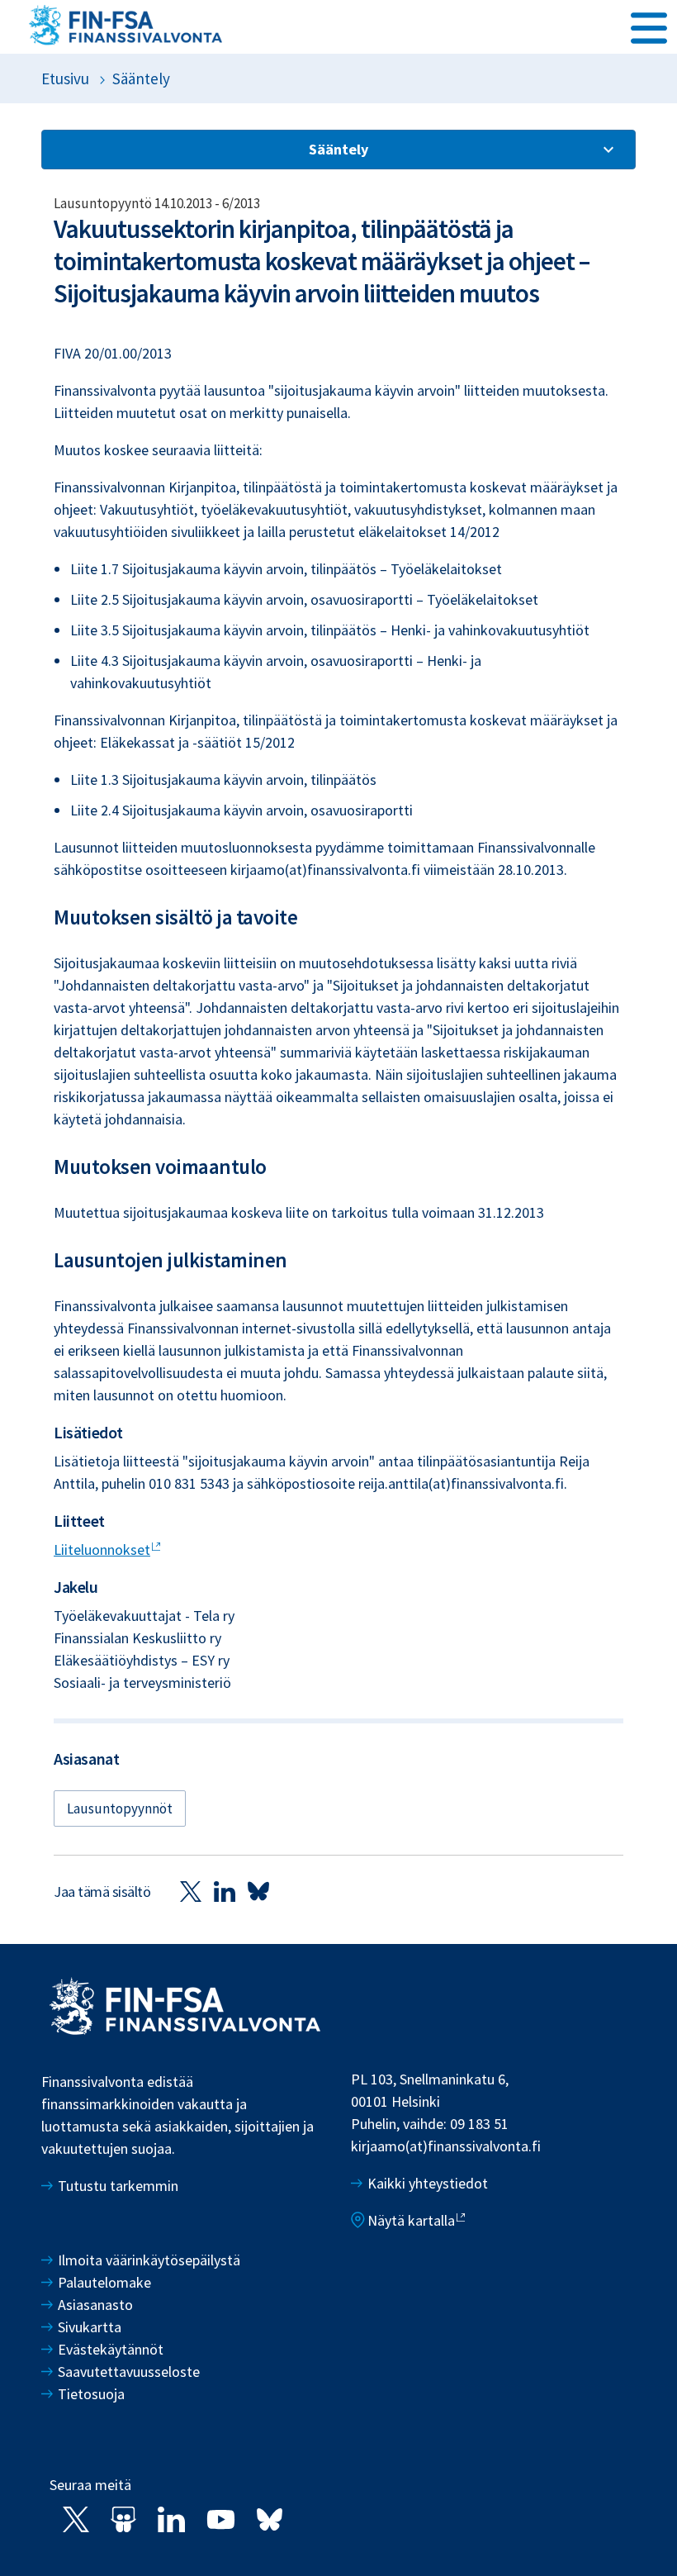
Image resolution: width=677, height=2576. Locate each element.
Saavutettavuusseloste (129, 2372)
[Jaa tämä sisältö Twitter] (191, 1891)
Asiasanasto (95, 2305)
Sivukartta (90, 2327)
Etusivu (65, 78)
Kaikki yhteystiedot (428, 2183)
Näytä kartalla (411, 2220)
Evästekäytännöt (111, 2349)
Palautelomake (104, 2282)
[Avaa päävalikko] (649, 26)
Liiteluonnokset (102, 1549)
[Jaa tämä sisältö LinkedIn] (225, 1891)
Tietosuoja (91, 2394)
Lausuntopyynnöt (120, 1808)
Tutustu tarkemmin (118, 2186)
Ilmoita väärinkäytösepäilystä (149, 2260)
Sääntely (141, 78)
